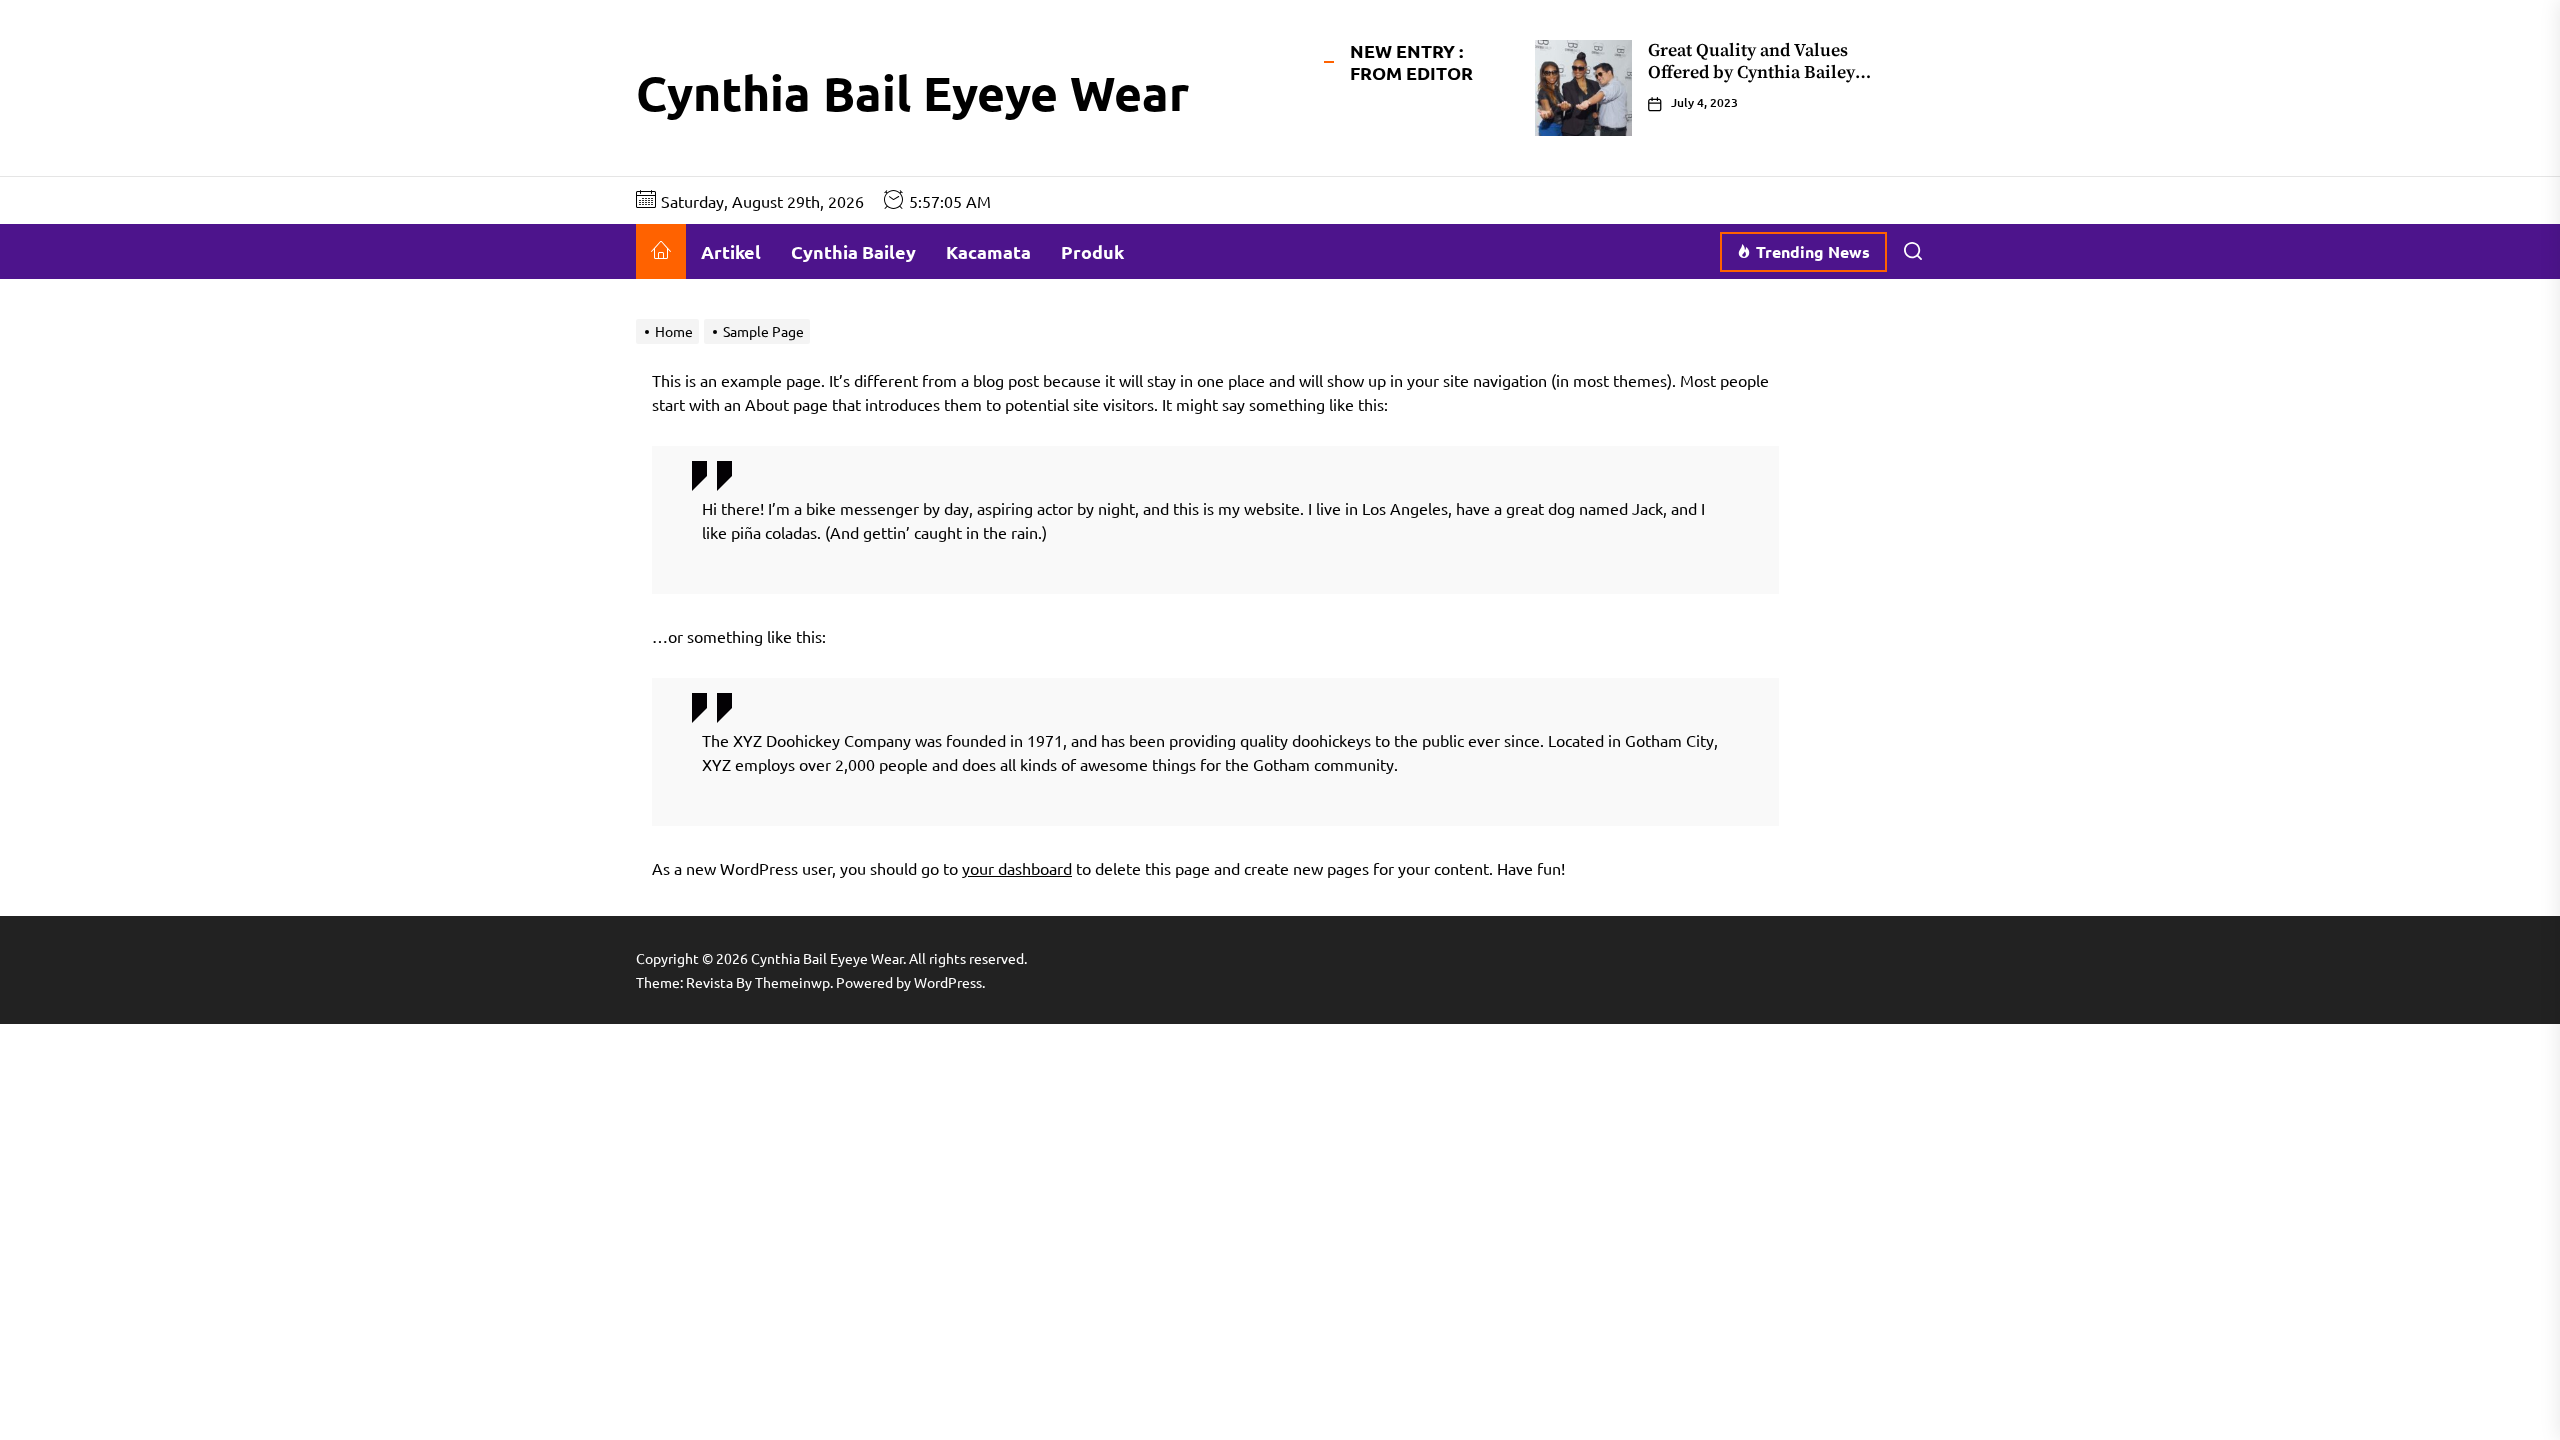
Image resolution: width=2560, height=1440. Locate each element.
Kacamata (988, 251)
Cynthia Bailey (853, 251)
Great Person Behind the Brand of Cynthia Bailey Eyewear (1774, 61)
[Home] (661, 251)
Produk (1092, 251)
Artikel (731, 251)
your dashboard (1017, 868)
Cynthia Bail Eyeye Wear (912, 92)
